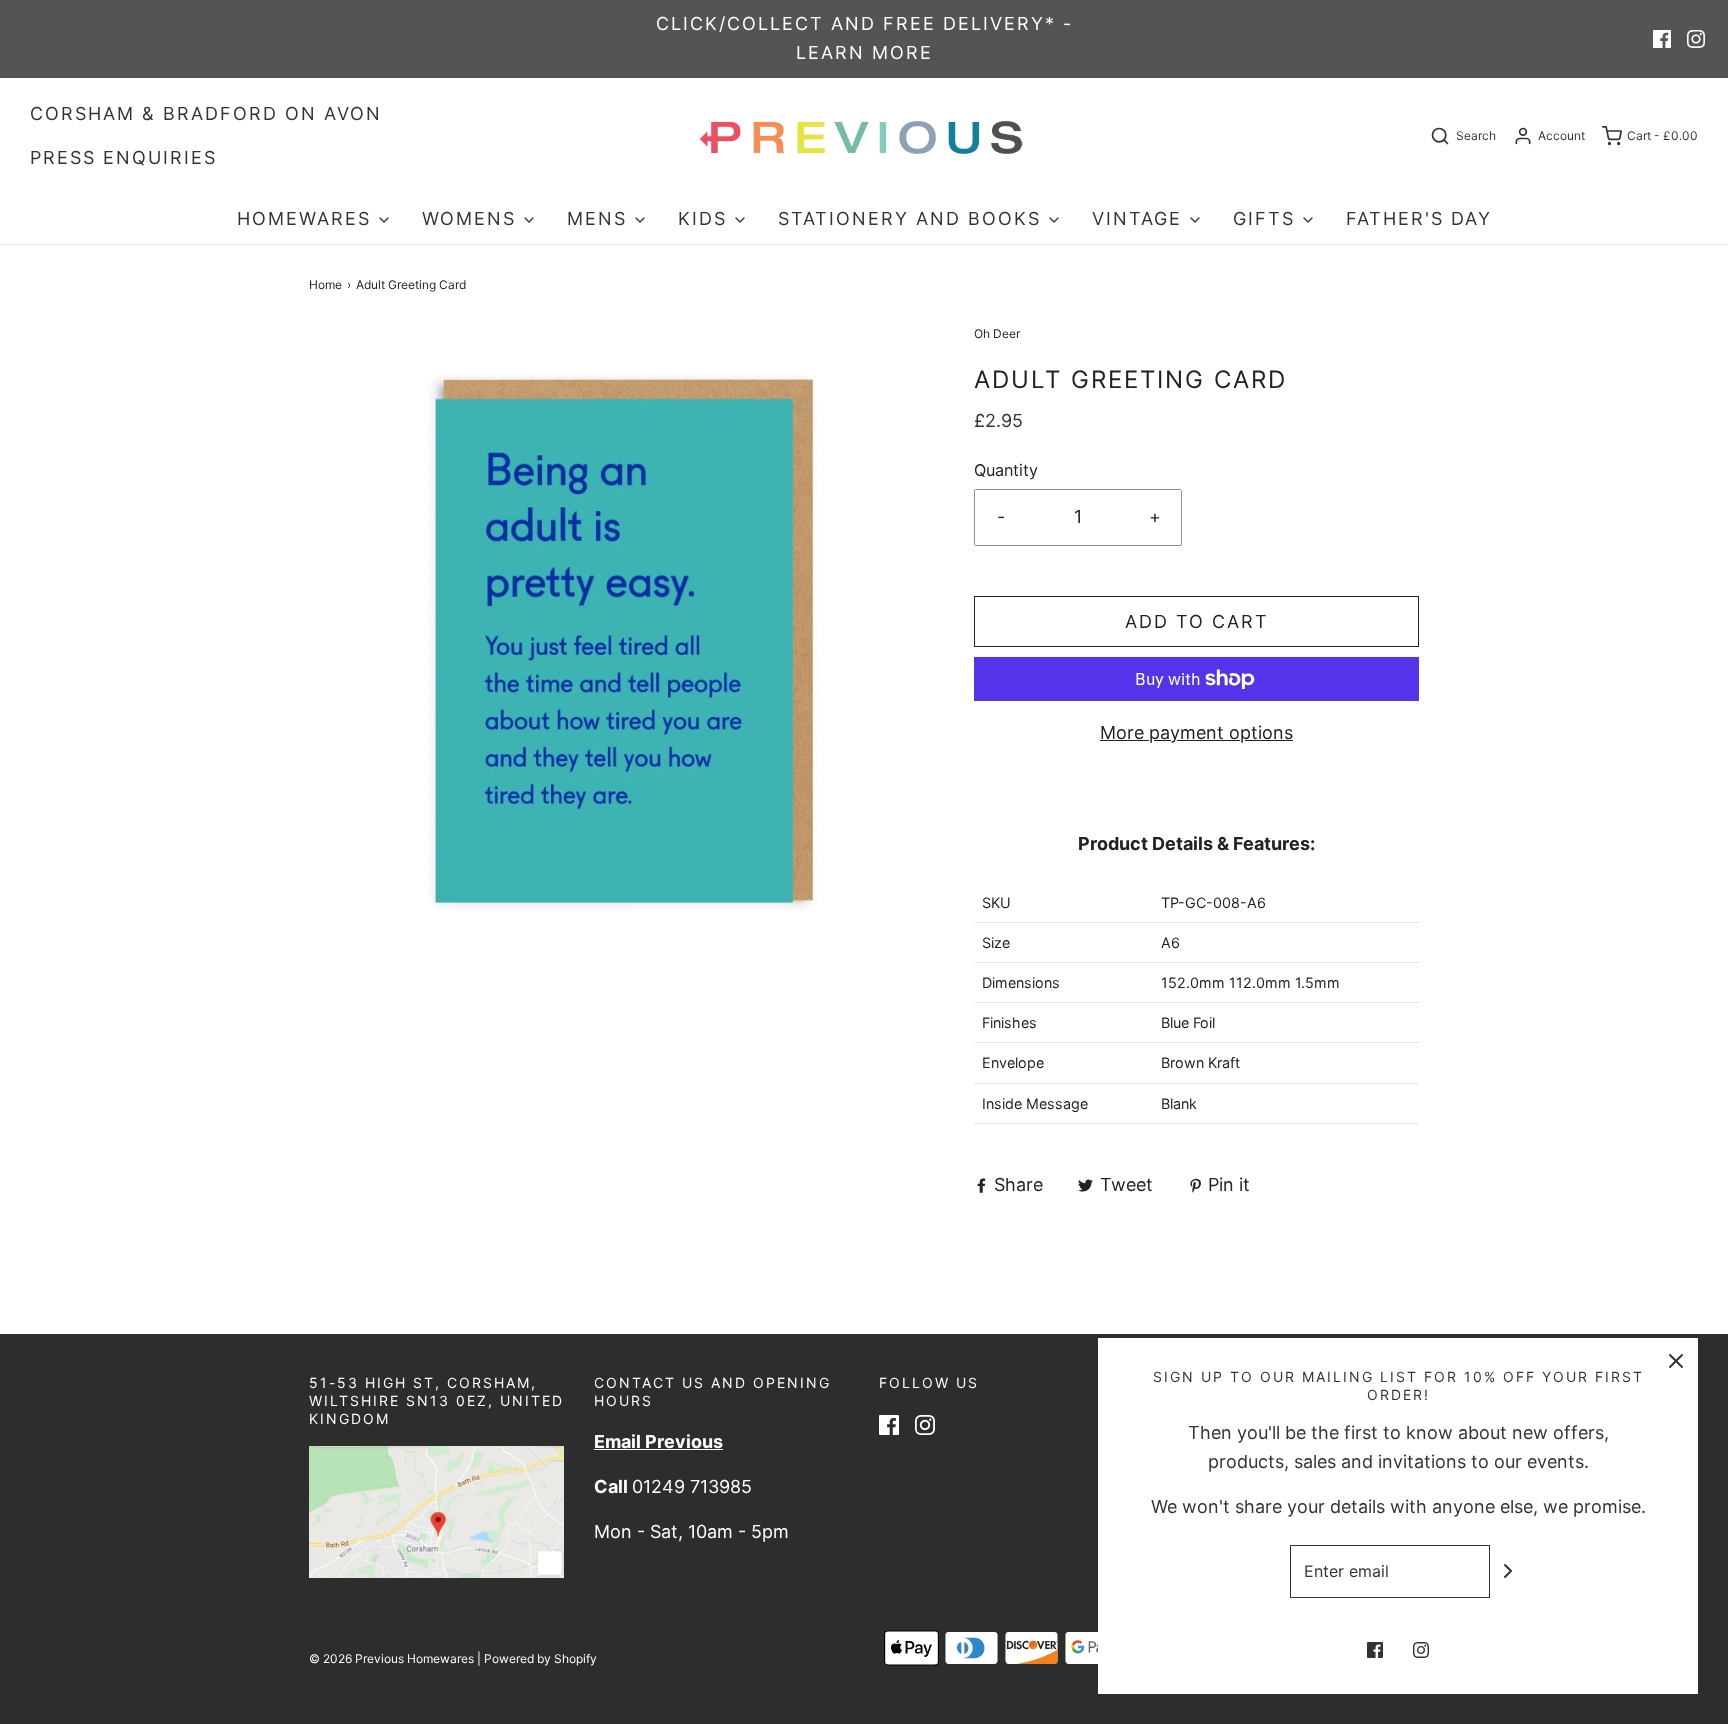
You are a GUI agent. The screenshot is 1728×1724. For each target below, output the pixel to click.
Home (325, 284)
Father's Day (1419, 218)
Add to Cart (1197, 621)
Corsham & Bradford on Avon (206, 113)
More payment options (1196, 732)
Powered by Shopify (540, 1658)
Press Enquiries (123, 157)
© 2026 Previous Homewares (391, 1658)
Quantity (1006, 470)
